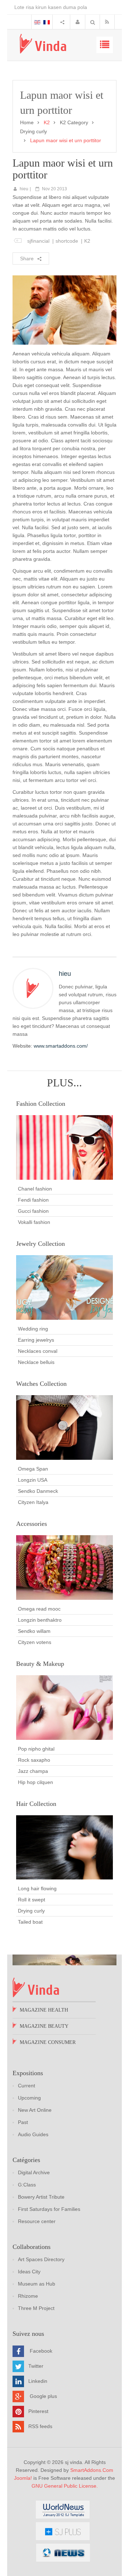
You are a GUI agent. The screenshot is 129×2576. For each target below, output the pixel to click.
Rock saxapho (34, 1760)
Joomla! (23, 2478)
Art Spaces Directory (41, 2259)
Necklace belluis (36, 1362)
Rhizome (28, 2296)
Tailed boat (30, 1922)
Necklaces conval (38, 1351)
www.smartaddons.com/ (61, 1046)
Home (27, 122)
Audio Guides (33, 2134)
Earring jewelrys (36, 1340)
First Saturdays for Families (49, 2209)
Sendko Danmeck (38, 1491)
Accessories (32, 1524)
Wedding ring (33, 1329)
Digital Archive (34, 2172)
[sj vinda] (43, 44)
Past (23, 2122)
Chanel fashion (35, 1189)
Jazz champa (33, 1771)
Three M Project (36, 2308)
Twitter (36, 2366)
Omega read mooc (39, 1609)
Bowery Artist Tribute (41, 2197)
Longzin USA (33, 1480)
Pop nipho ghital (36, 1749)
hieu (24, 189)
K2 (87, 241)
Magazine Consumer (48, 2042)
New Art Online (35, 2110)
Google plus (43, 2396)
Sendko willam (34, 1631)
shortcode (67, 241)
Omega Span (33, 1469)
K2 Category (74, 122)
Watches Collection (41, 1384)
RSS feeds (40, 2426)
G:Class (27, 2185)
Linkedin (38, 2381)
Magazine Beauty (44, 2026)
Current (27, 2086)
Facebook (41, 2351)
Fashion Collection (41, 1104)
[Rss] (109, 22)
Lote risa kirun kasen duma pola (51, 7)
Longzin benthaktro (40, 1620)
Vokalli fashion (34, 1222)
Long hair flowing (37, 1888)
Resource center (37, 2221)
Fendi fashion (33, 1200)
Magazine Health (44, 2010)
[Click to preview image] (64, 309)
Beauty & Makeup (40, 1664)
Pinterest (38, 2411)
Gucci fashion (33, 1211)
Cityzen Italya (33, 1502)
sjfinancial (38, 241)
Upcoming (29, 2098)
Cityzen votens (35, 1642)
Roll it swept (32, 1900)
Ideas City (29, 2272)
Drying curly (34, 131)
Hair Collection (36, 1804)
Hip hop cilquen (35, 1782)
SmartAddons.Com (92, 2470)
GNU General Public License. (65, 2486)
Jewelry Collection (40, 1244)
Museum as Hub (37, 2284)
